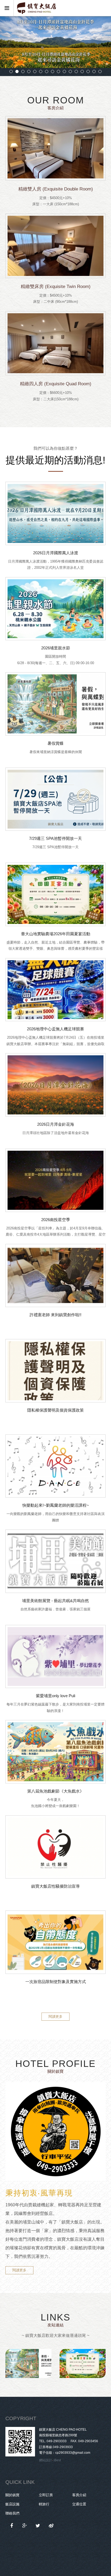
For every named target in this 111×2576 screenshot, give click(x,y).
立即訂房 (46, 2495)
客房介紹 (79, 2495)
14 (88, 71)
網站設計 (46, 2460)
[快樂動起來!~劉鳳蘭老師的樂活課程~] (55, 1466)
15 (94, 71)
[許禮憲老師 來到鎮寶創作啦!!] (55, 1276)
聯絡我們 (12, 2513)
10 (64, 71)
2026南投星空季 (56, 1220)
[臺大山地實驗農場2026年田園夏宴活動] (55, 894)
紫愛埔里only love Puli (55, 1696)
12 (76, 71)
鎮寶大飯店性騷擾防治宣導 (55, 1886)
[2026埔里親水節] (55, 609)
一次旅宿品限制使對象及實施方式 (56, 1982)
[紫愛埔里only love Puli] (55, 1657)
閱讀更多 (55, 2016)
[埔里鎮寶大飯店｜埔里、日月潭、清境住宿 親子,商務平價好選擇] (38, 2526)
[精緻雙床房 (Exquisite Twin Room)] (55, 246)
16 (100, 71)
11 (70, 71)
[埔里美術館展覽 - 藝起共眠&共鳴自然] (55, 1561)
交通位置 (79, 2504)
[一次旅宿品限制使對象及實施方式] (55, 1942)
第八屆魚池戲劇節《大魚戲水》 (55, 1791)
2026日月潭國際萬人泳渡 (56, 553)
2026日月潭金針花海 (56, 1124)
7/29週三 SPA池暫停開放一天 (55, 838)
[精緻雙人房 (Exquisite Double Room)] (55, 148)
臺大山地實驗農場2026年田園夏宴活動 (56, 934)
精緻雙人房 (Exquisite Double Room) (56, 189)
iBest (57, 2460)
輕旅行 (44, 2504)
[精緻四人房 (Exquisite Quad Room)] (55, 343)
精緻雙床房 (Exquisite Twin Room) (56, 287)
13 (82, 71)
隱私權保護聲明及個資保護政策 (55, 1410)
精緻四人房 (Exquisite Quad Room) (56, 384)
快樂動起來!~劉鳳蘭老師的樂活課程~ (56, 1505)
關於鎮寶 (12, 2495)
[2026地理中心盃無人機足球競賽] (55, 990)
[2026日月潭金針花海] (55, 1085)
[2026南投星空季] (55, 1180)
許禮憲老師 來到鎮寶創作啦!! (55, 1315)
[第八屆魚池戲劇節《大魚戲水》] (55, 1752)
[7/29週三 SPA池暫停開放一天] (55, 799)
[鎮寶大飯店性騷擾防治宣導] (55, 1847)
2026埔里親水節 (56, 648)
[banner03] (55, 42)
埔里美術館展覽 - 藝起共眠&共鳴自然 (55, 1601)
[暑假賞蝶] (55, 704)
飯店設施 (12, 2504)
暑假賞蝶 (55, 743)
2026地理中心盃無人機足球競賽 (55, 1029)
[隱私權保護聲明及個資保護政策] (55, 1371)
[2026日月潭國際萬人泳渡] (55, 513)
